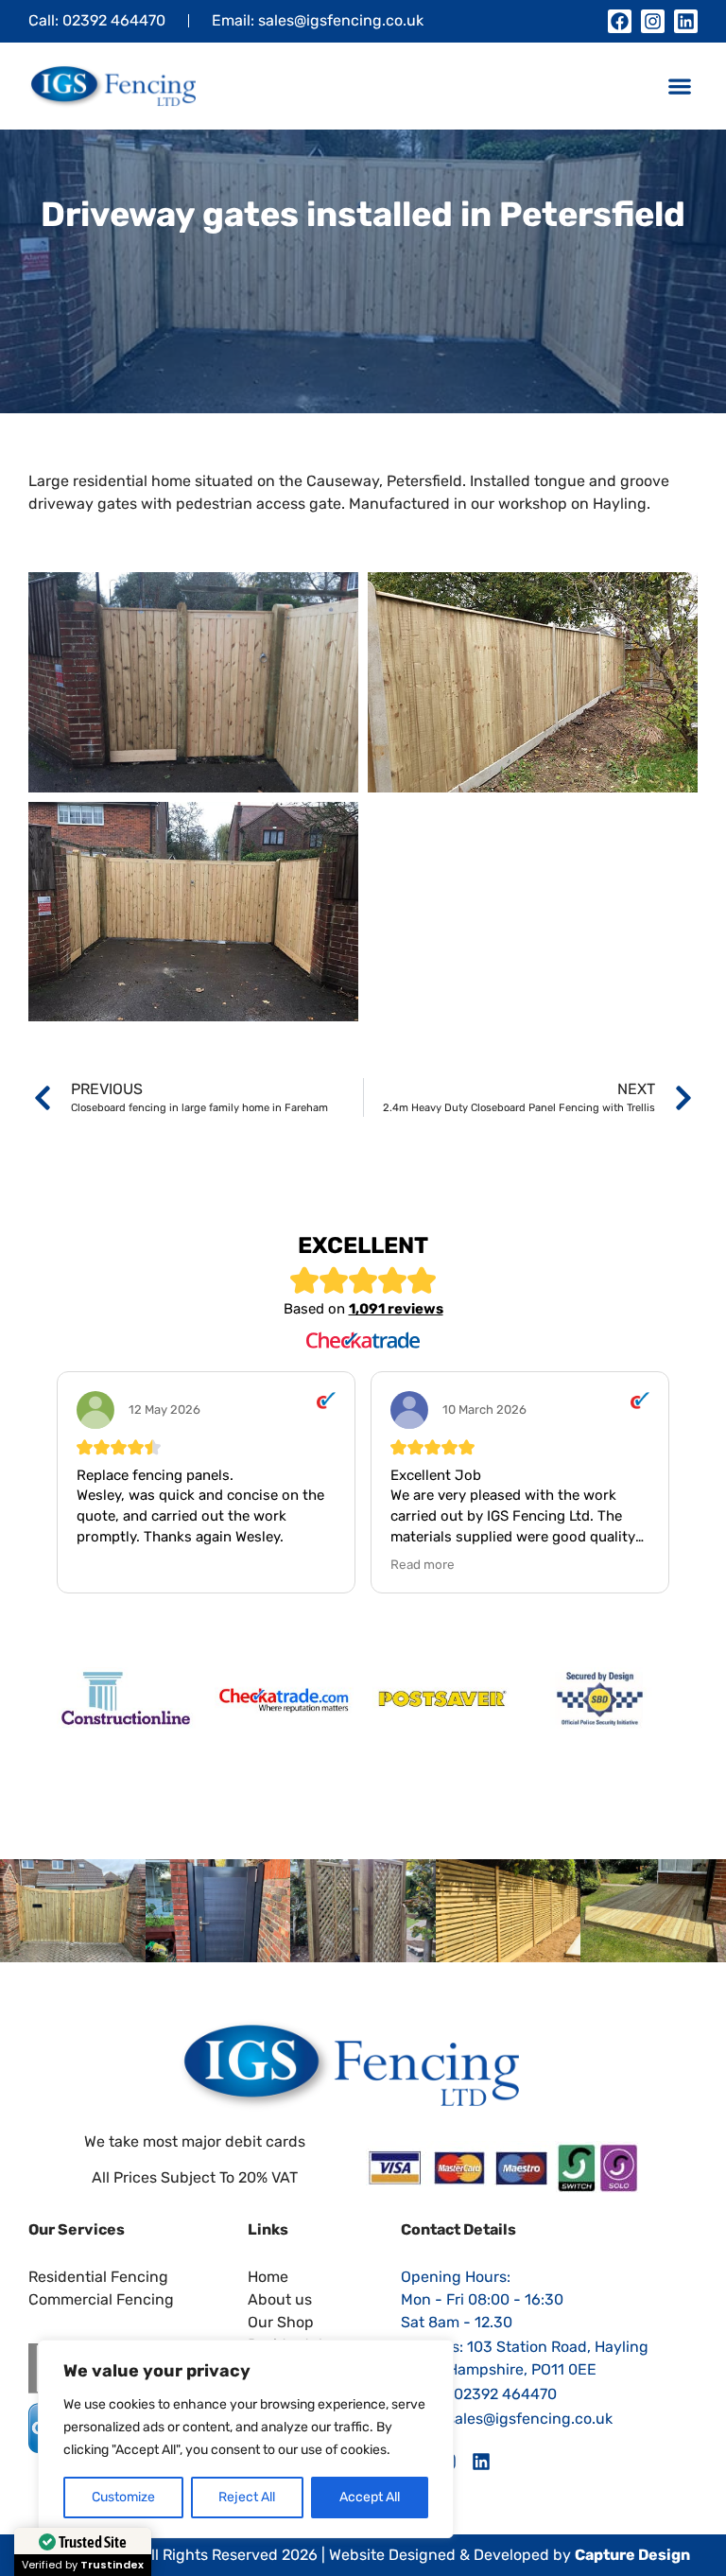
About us (280, 2299)
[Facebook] (620, 21)
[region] (246, 2439)
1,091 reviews (396, 1309)
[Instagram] (653, 21)
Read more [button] (423, 1564)
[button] (679, 87)
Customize (123, 2497)
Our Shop (281, 2322)
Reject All (247, 2497)
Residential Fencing (98, 2277)
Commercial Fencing (101, 2299)
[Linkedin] (686, 21)
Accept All (370, 2497)
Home (268, 2277)
